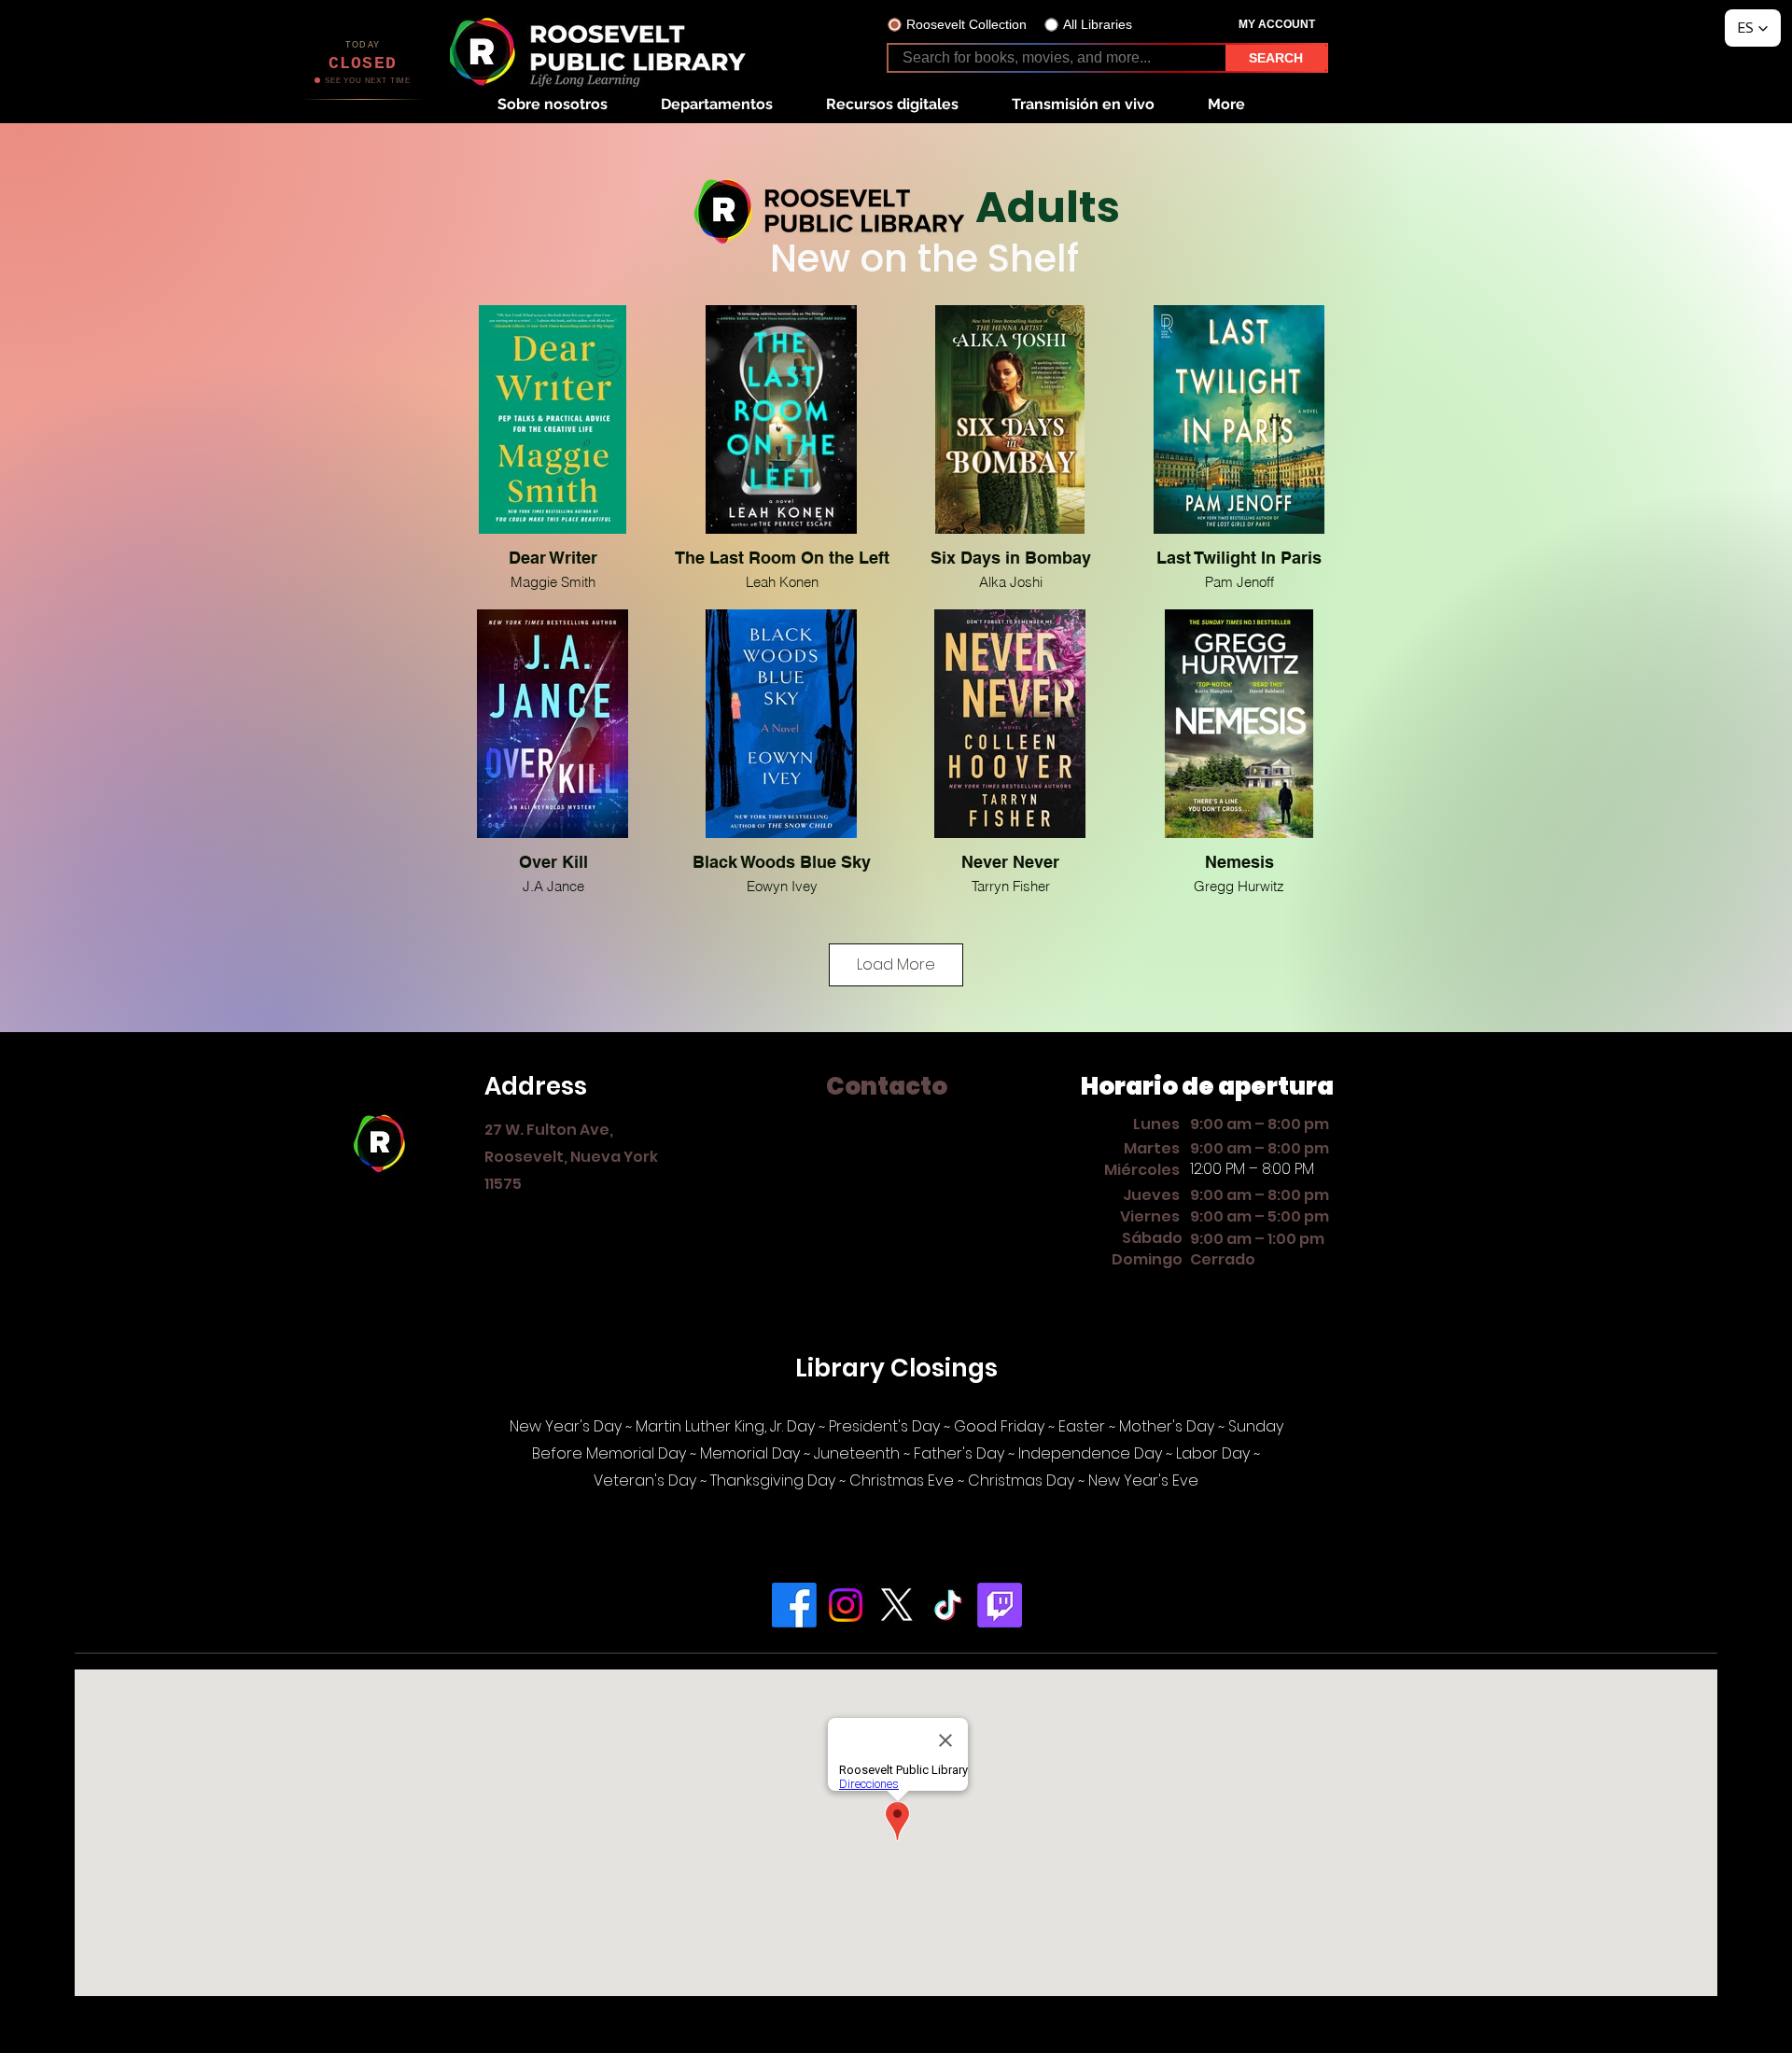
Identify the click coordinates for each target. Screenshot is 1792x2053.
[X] (897, 1605)
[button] (552, 104)
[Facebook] (794, 1605)
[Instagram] (846, 1605)
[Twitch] (1000, 1605)
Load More (896, 964)
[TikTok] (948, 1605)
